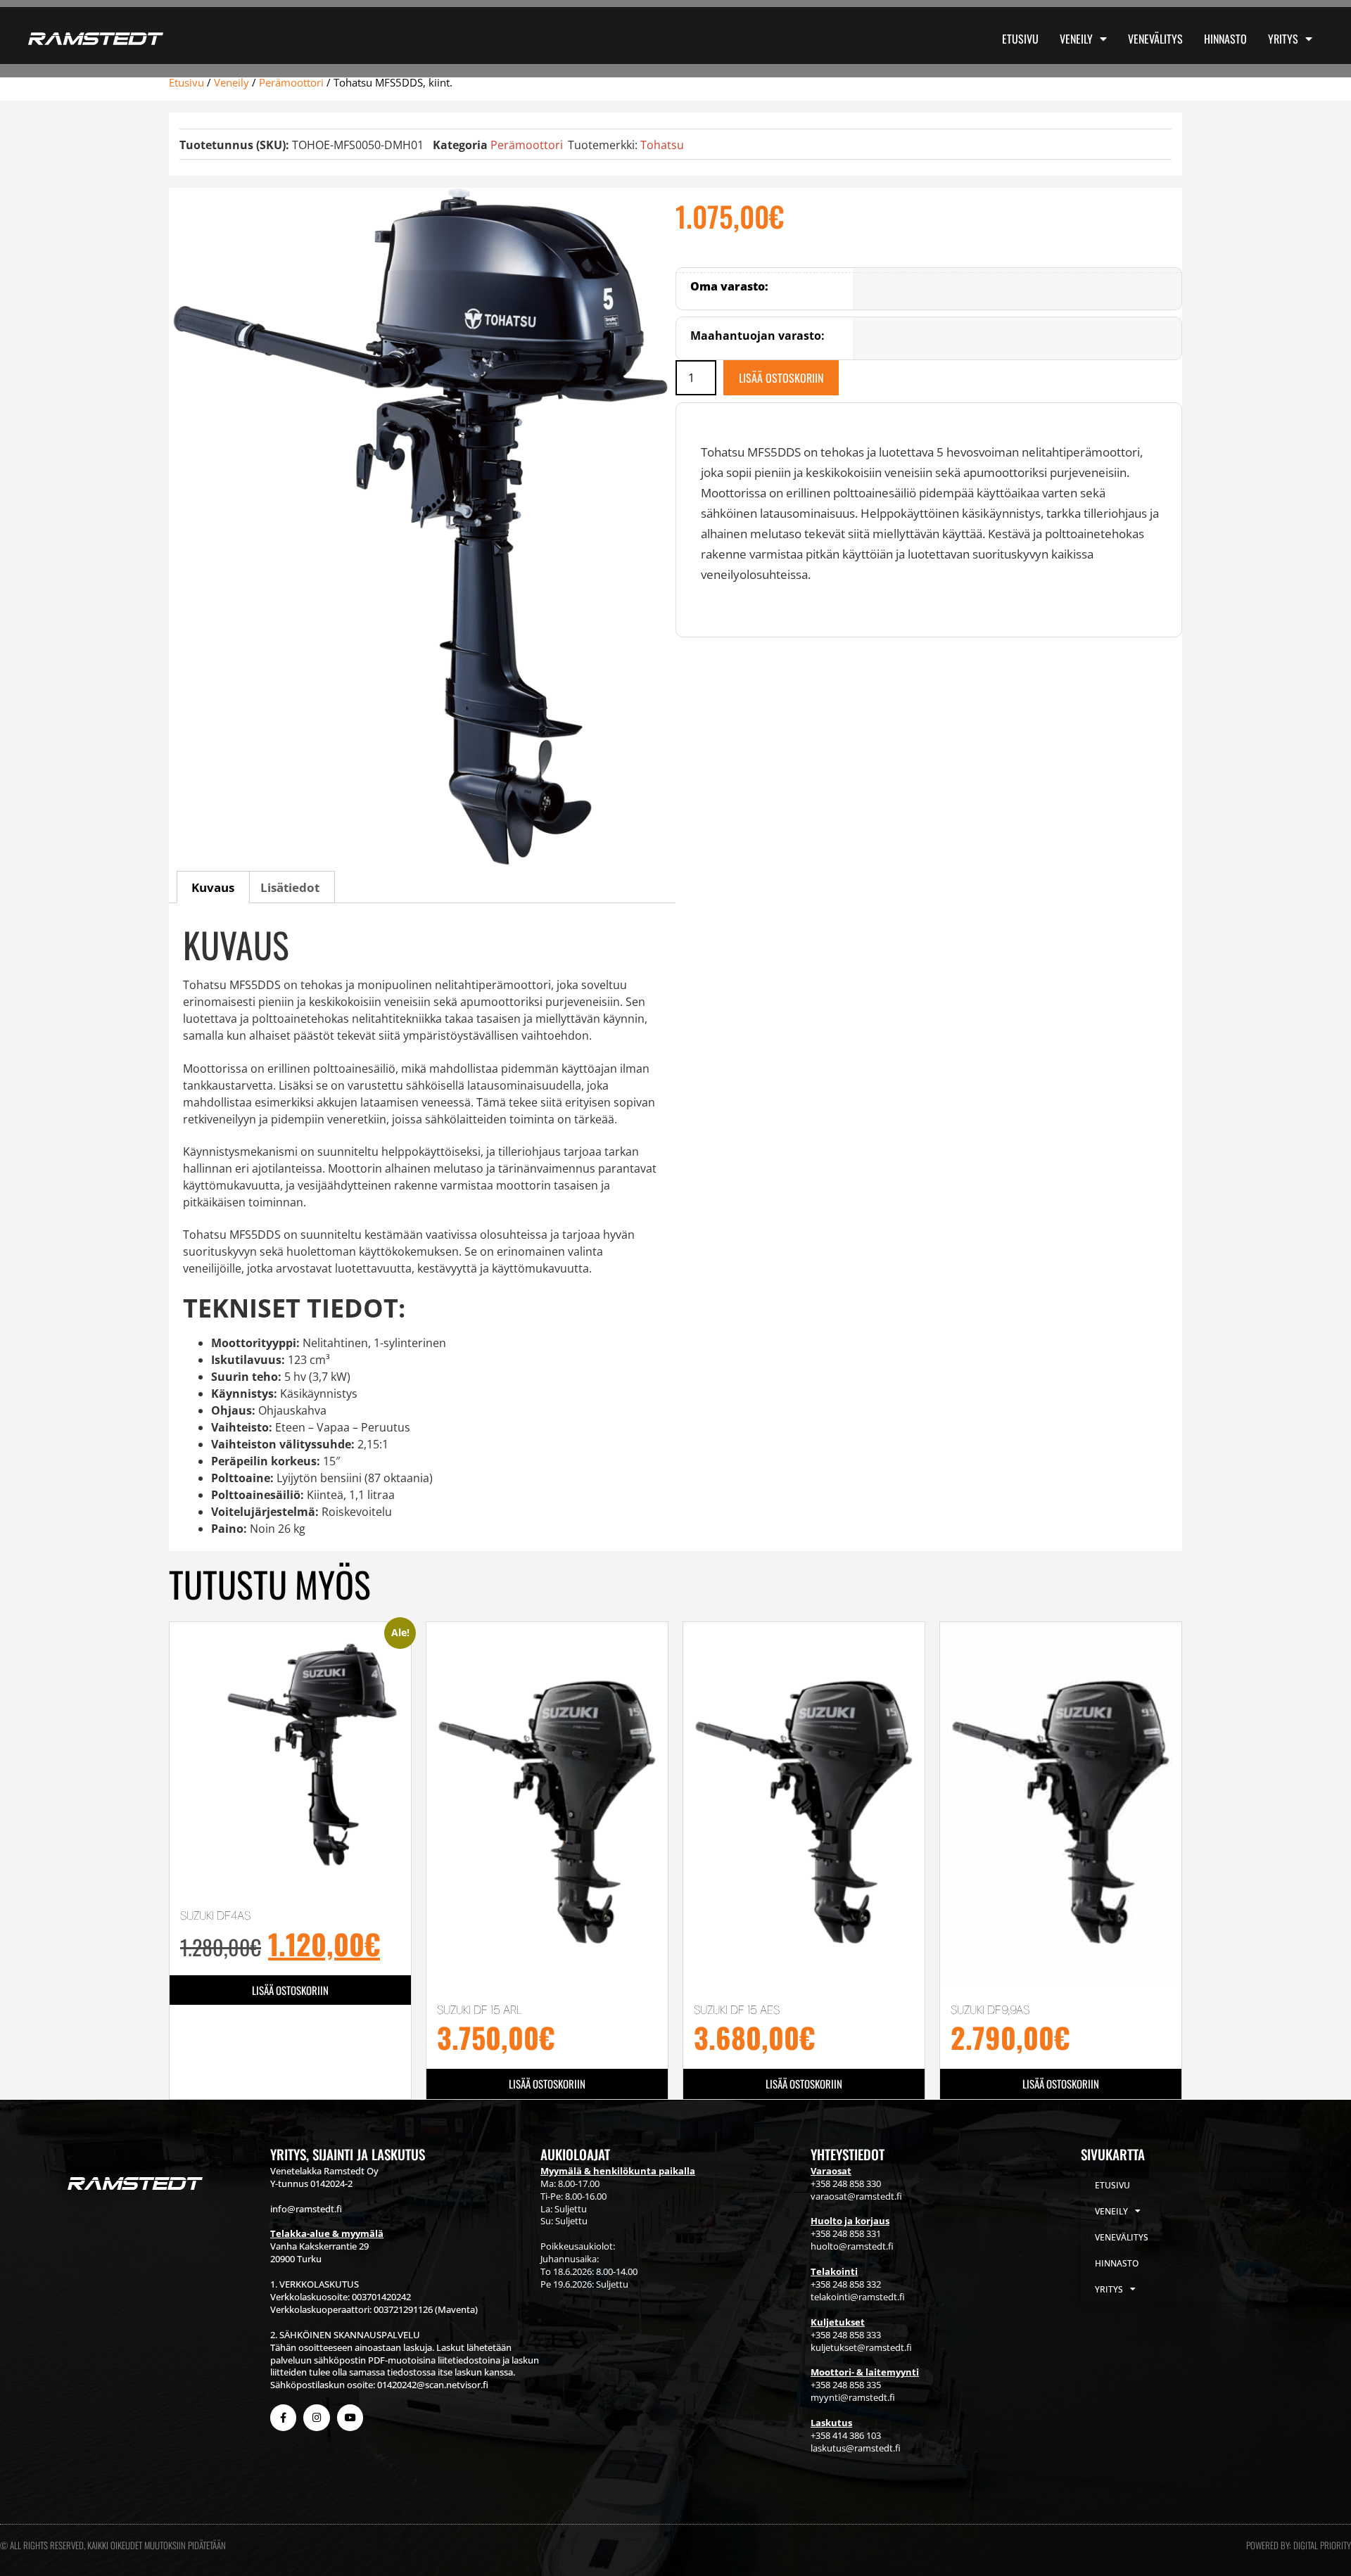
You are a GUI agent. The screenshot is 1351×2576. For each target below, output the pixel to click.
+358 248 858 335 (846, 2385)
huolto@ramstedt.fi (852, 2246)
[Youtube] (350, 2417)
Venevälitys (1155, 39)
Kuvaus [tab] (213, 887)
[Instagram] (316, 2417)
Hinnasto (1225, 39)
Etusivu (1020, 39)
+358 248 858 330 (846, 2183)
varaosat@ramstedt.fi (856, 2196)
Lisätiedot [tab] (290, 887)
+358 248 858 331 (846, 2233)
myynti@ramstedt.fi (853, 2397)
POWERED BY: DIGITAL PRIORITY (1299, 2545)
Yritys (1283, 39)
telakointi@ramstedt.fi (858, 2297)
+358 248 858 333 (846, 2335)
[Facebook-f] (283, 2417)
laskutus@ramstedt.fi (856, 2448)
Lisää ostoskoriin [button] (290, 1990)
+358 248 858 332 (846, 2284)
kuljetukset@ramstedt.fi (861, 2347)
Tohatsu (662, 145)
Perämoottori (291, 82)
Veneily (1076, 39)
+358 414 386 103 (846, 2435)
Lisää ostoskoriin (781, 378)
